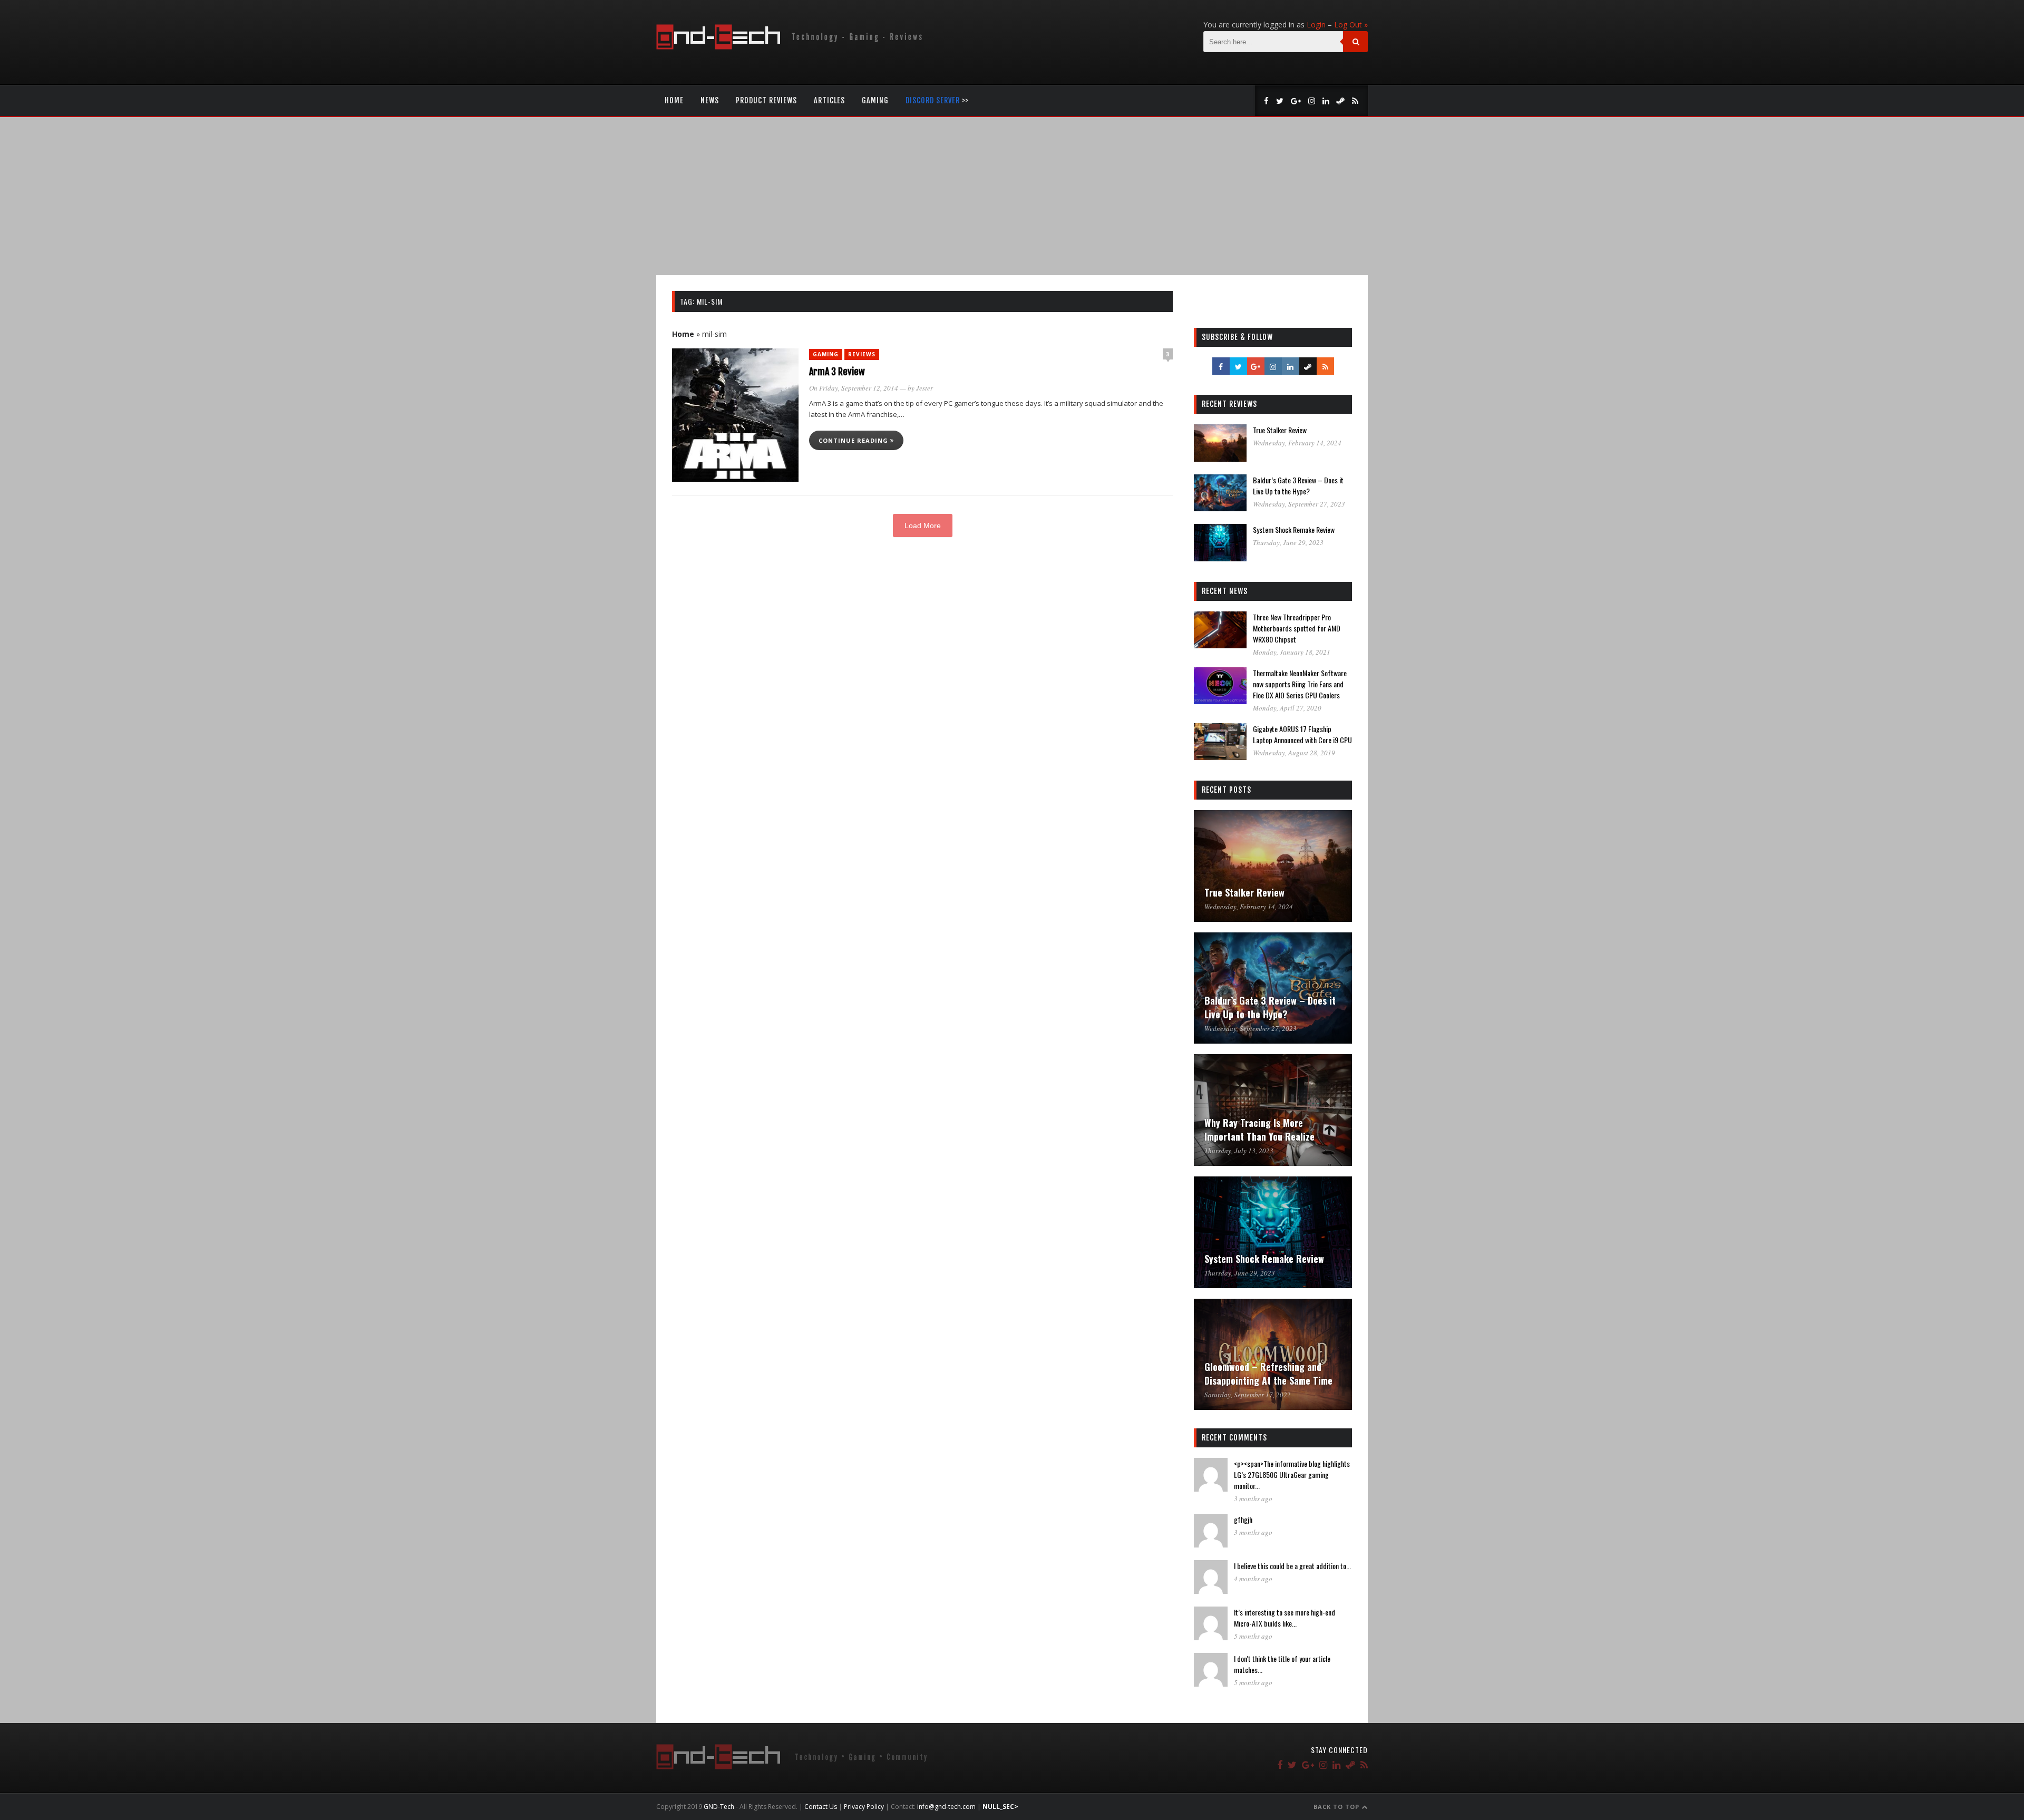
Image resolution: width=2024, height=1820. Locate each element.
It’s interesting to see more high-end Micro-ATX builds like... (1285, 1618)
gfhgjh (1243, 1519)
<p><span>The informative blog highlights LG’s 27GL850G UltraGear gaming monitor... (1292, 1475)
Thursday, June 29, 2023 (1288, 542)
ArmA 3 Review (837, 372)
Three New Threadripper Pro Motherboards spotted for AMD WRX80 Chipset (1297, 628)
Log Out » (1351, 25)
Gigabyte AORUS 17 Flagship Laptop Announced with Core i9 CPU (1302, 734)
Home (674, 100)
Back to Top (1337, 1807)
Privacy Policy (864, 1807)
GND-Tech (719, 1807)
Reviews (862, 354)
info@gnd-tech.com (946, 1807)
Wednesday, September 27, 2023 (1299, 504)
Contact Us (821, 1807)
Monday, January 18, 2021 (1292, 652)
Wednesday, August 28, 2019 (1294, 753)
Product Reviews (766, 100)
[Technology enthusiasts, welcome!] (791, 47)
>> (937, 100)
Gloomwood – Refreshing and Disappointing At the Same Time (1268, 1374)
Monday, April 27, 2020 (1287, 708)
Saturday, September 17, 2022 (1248, 1395)
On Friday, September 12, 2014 (854, 388)
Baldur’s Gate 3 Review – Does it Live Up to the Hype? (1298, 485)
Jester (925, 388)
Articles (829, 100)
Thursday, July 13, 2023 (1239, 1151)
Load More (923, 525)
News (710, 100)
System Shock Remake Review (1294, 529)
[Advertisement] (1012, 196)
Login (1316, 25)
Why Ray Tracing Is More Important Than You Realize (1259, 1130)
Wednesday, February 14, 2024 (1297, 443)
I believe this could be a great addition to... (1292, 1566)
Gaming (875, 100)
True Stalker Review (1280, 430)
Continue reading (854, 440)
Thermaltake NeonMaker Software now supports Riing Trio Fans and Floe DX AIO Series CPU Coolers (1300, 684)
